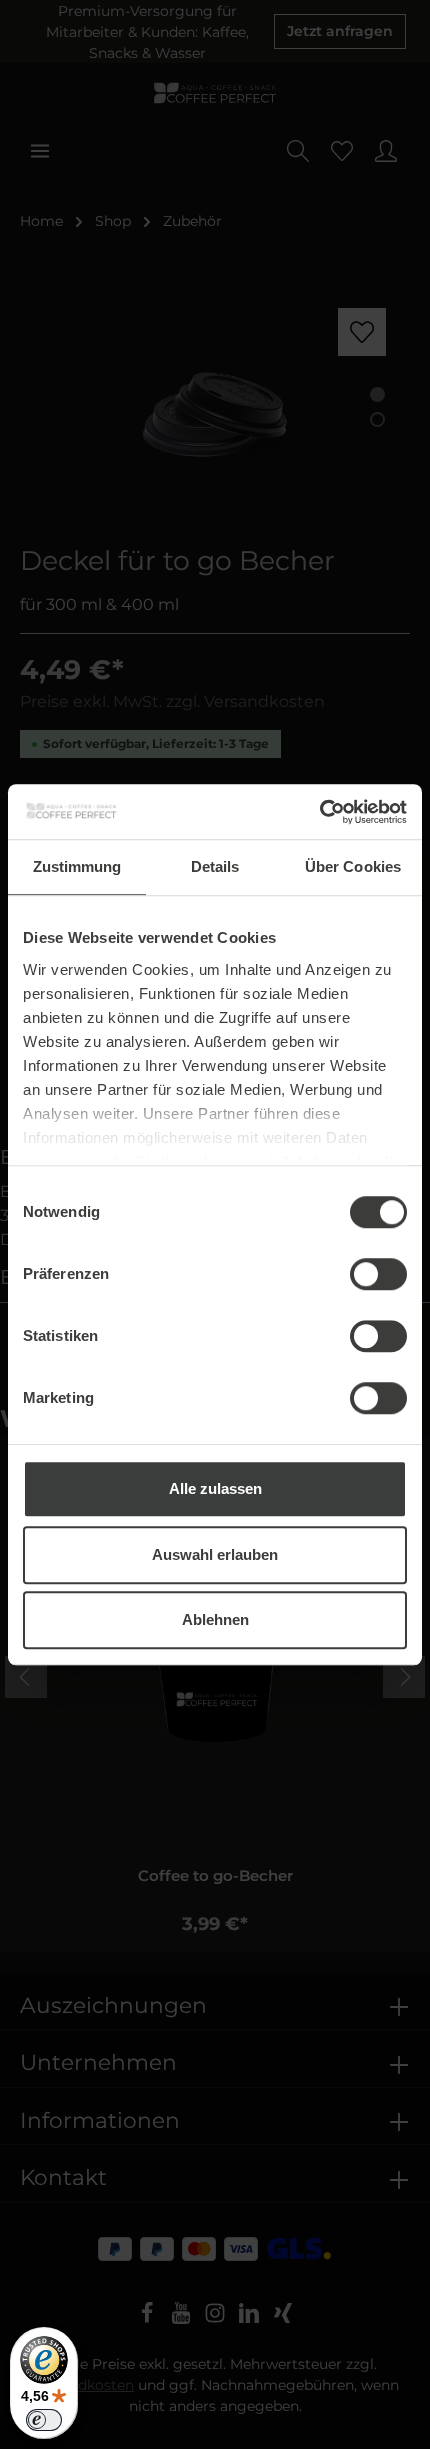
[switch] (378, 1274)
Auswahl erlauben (215, 1554)
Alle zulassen (215, 1488)
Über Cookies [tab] (353, 866)
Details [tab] (215, 866)
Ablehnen (215, 1619)
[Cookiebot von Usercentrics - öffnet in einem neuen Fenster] (319, 812)
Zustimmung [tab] (77, 866)
